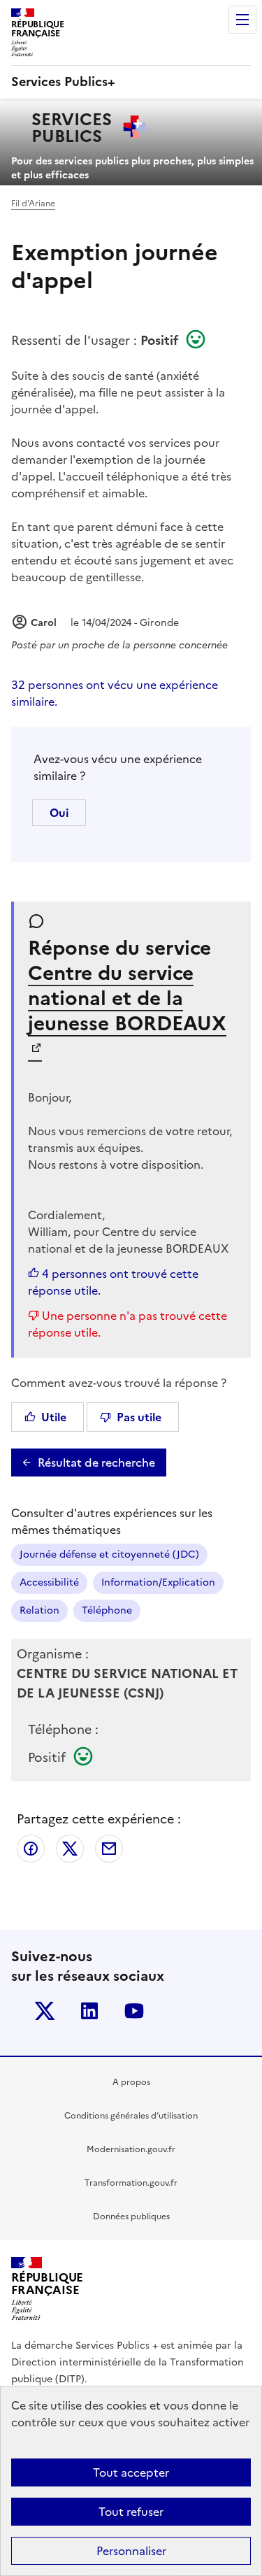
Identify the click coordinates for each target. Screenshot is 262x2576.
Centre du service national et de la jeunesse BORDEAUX (127, 998)
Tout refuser (131, 2512)
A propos (131, 2082)
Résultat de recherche (96, 1463)
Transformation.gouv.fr (131, 2183)
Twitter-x (45, 2011)
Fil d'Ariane (33, 204)
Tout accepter (131, 2472)
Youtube (134, 2011)
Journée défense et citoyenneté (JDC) (109, 1554)
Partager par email (109, 1849)
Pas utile (139, 1417)
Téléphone (107, 1610)
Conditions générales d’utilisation (131, 2116)
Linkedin (89, 2011)
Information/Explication (158, 1582)
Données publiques (131, 2216)
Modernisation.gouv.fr (131, 2149)
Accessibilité (49, 1582)
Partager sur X (70, 1849)
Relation (39, 1610)
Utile (54, 1417)
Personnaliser (131, 2551)
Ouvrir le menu (242, 20)
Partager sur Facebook (31, 1849)
